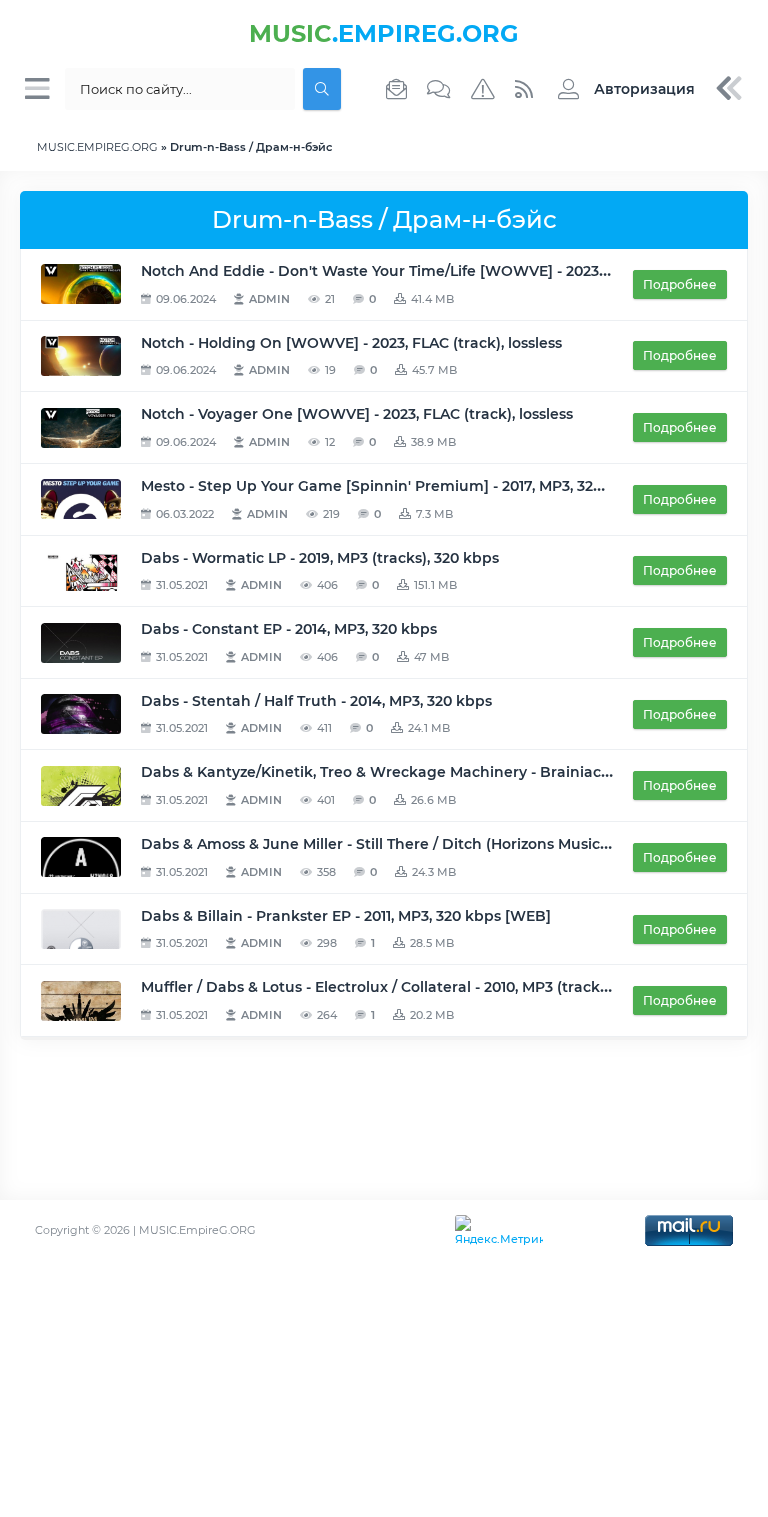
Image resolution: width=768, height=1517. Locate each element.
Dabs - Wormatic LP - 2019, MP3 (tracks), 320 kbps (320, 558)
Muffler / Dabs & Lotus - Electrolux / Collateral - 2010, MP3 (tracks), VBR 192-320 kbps (443, 987)
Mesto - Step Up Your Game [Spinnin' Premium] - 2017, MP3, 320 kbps (391, 486)
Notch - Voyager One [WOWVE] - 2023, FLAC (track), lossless (357, 414)
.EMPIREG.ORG (384, 33)
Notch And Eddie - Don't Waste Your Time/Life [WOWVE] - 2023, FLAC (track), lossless (448, 271)
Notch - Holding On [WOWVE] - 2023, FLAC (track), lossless (351, 343)
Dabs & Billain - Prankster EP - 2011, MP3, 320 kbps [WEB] (346, 916)
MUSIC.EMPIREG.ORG (97, 147)
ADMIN (269, 299)
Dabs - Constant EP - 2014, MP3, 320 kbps (289, 629)
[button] (621, 89)
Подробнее (680, 284)
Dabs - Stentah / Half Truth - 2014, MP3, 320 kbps (316, 701)
